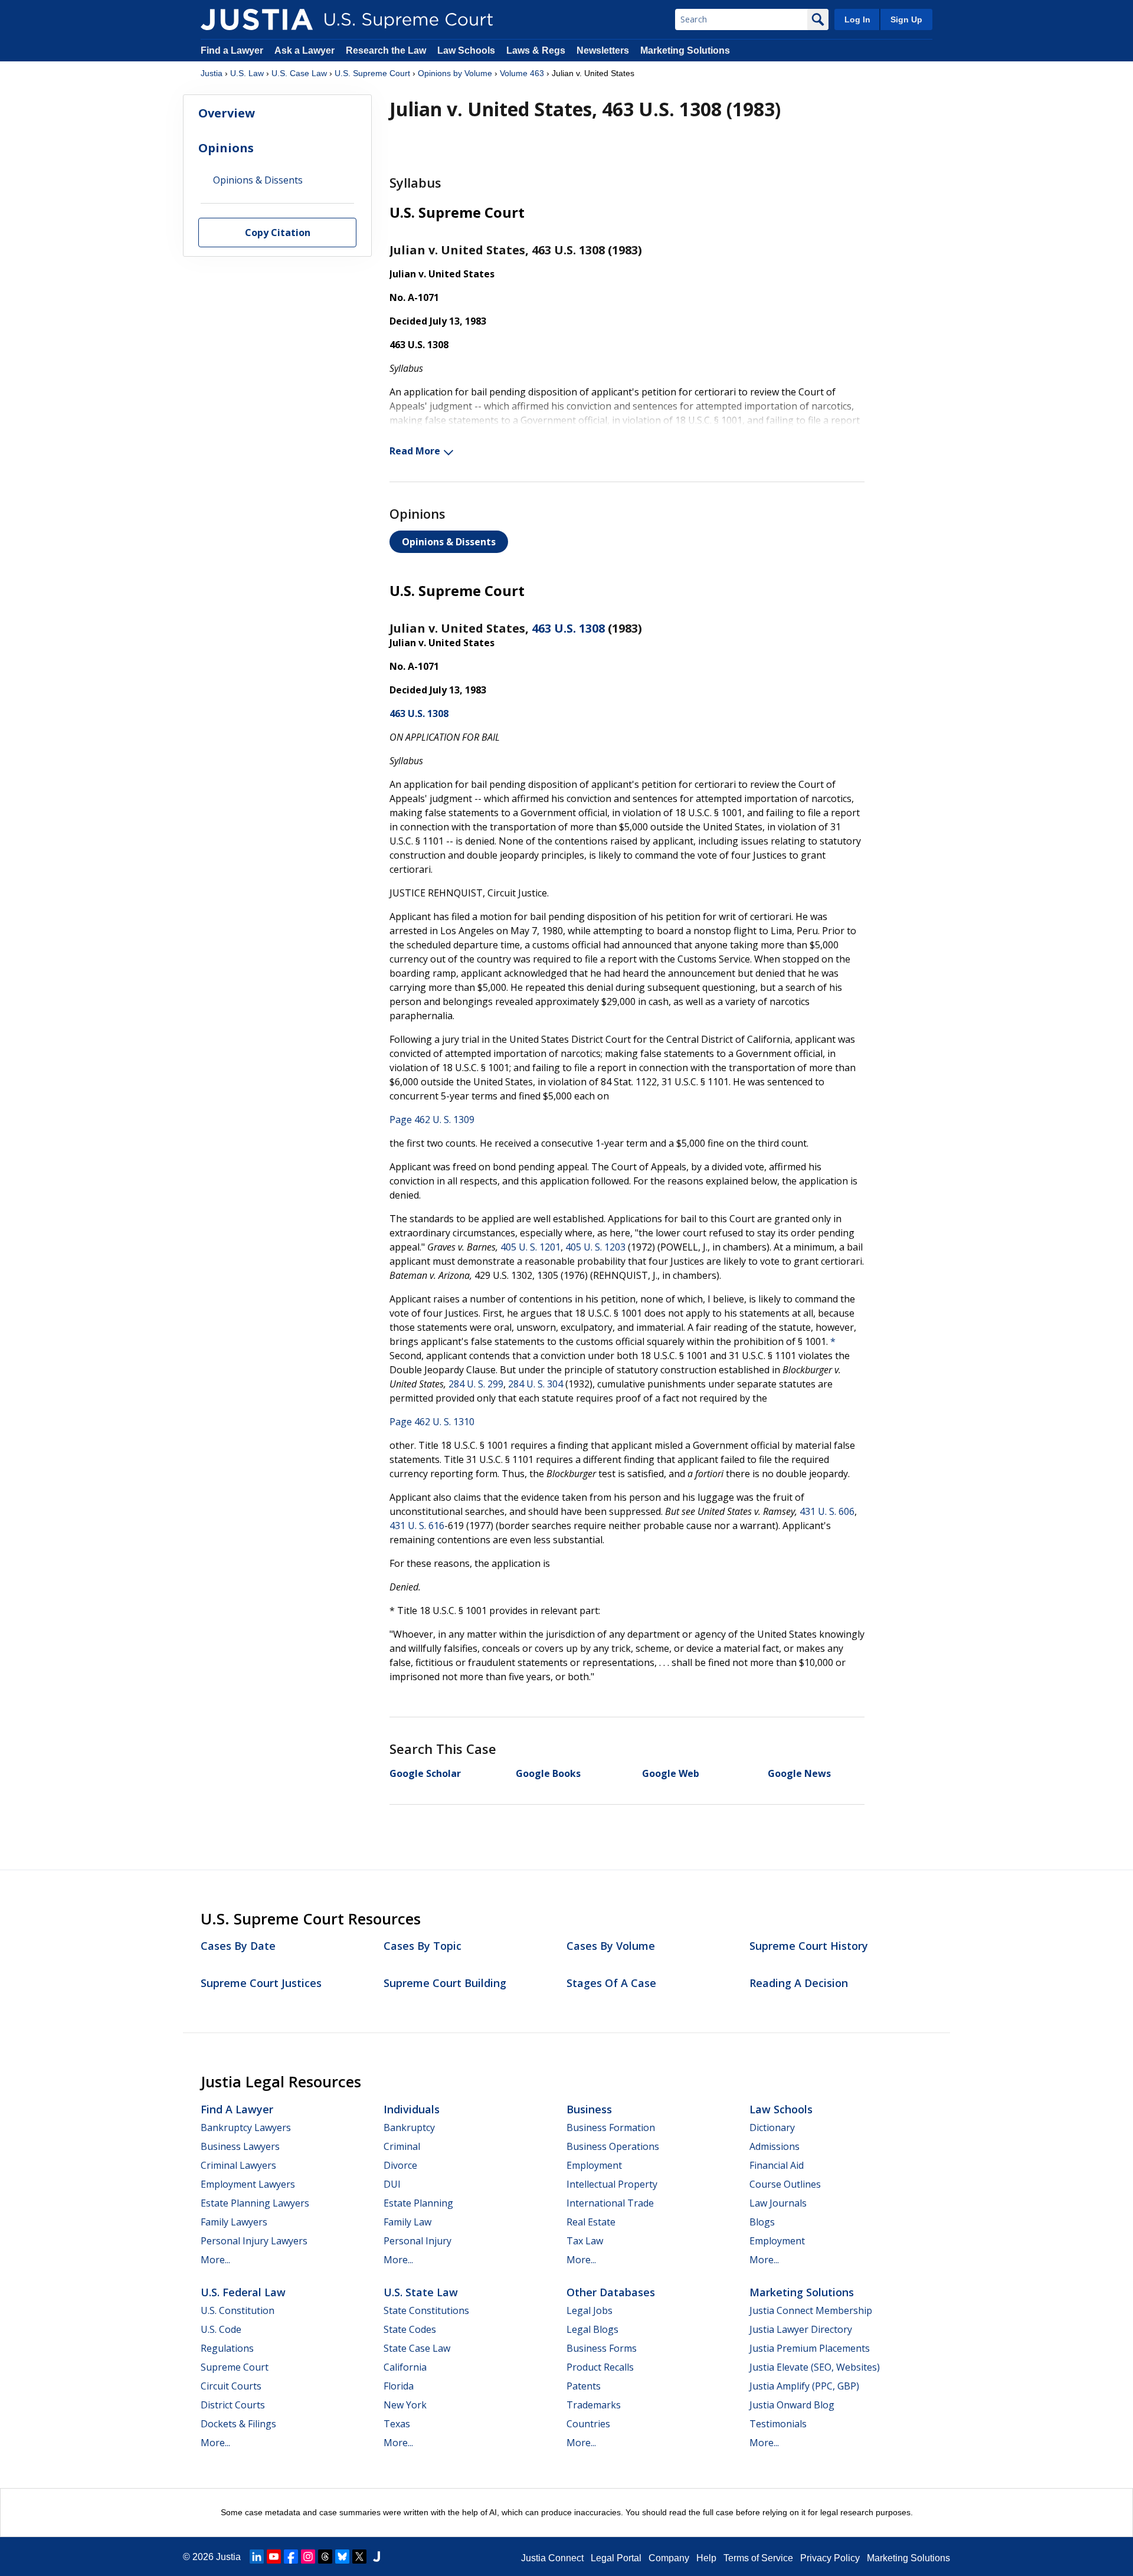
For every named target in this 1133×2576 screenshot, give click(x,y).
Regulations (227, 2348)
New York (405, 2405)
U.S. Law (247, 73)
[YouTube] (274, 2557)
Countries (588, 2424)
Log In (857, 19)
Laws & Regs (536, 50)
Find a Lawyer (232, 50)
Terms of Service (758, 2558)
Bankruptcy (409, 2127)
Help (706, 2558)
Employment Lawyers (248, 2184)
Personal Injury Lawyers (254, 2241)
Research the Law (386, 50)
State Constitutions (426, 2310)
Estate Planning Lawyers (255, 2203)
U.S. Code (221, 2329)
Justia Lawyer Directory (801, 2329)
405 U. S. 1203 (595, 1247)
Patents (584, 2386)
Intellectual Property (612, 2184)
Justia (212, 73)
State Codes (410, 2329)
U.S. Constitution (238, 2310)
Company (669, 2558)
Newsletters (603, 50)
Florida (399, 2386)
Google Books (548, 1773)
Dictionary (772, 2127)
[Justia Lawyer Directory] (376, 2557)
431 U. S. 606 (827, 1511)
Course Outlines (785, 2184)
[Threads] (325, 2557)
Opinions (226, 148)
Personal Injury (417, 2241)
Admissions (775, 2146)
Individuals (412, 2109)
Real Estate (591, 2222)
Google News (799, 1773)
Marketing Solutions (685, 50)
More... (215, 2260)
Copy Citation (278, 233)
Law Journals (778, 2203)
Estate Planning (418, 2203)
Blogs (762, 2222)
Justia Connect (552, 2558)
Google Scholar (425, 1773)
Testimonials (778, 2424)
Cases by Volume (611, 1946)
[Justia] (257, 19)
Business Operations (613, 2146)
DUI (392, 2184)
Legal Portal (616, 2558)
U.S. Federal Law (243, 2292)
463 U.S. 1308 (568, 628)
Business (589, 2109)
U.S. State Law (421, 2292)
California (405, 2367)
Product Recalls (600, 2367)
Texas (397, 2424)
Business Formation (611, 2127)
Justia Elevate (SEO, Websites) (815, 2367)
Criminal (402, 2146)
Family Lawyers (234, 2222)
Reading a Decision (799, 1983)
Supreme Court (235, 2367)
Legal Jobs (590, 2310)
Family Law (407, 2222)
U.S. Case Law (299, 73)
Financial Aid (777, 2165)
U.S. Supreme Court (372, 73)
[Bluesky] (342, 2557)
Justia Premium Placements (810, 2348)
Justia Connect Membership (811, 2310)
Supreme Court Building (445, 1983)
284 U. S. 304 (536, 1384)
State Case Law (417, 2348)
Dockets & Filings (238, 2424)
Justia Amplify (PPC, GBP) (804, 2386)
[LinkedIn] (257, 2557)
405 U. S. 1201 (531, 1247)
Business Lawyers (240, 2146)
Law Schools (466, 50)
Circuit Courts (231, 2386)
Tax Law (585, 2241)
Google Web (671, 1773)
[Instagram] (308, 2557)
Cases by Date (238, 1946)
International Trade (610, 2203)
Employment (594, 2165)
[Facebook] (291, 2557)
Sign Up (906, 19)
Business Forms (602, 2348)
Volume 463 (522, 73)
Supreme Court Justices (261, 1983)
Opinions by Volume (455, 73)
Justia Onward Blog (792, 2405)
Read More (415, 451)
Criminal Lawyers (238, 2165)
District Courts (233, 2405)
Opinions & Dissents (449, 542)
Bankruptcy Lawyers (246, 2127)
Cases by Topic (423, 1946)
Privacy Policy (830, 2558)
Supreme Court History (809, 1946)
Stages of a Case (611, 1983)
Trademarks (594, 2405)
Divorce (400, 2165)
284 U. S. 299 (476, 1384)
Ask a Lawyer (306, 50)
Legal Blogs (592, 2329)
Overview (227, 113)
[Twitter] (359, 2557)
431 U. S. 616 (417, 1526)
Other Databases (611, 2292)
